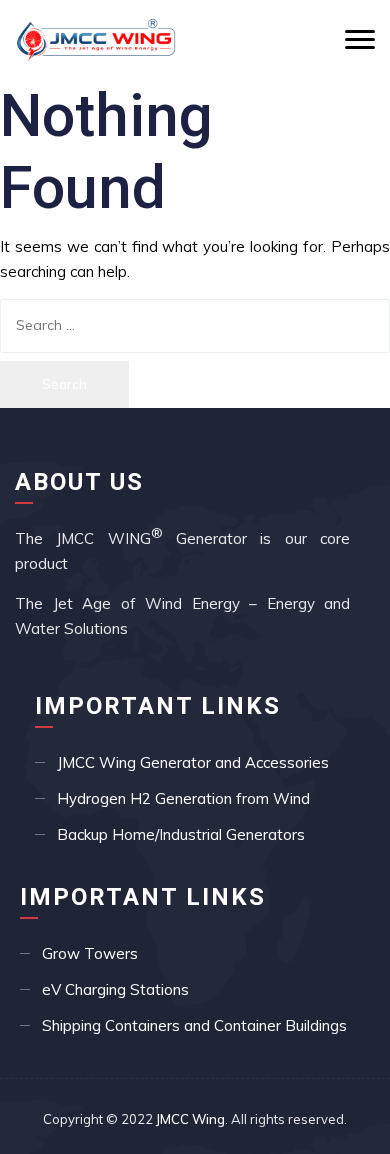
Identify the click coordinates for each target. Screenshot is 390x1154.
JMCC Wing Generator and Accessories (193, 762)
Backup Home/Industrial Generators (181, 834)
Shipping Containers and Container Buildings (194, 1025)
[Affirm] (96, 40)
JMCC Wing (190, 1119)
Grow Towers (90, 953)
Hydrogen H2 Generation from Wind (183, 798)
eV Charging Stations (115, 989)
